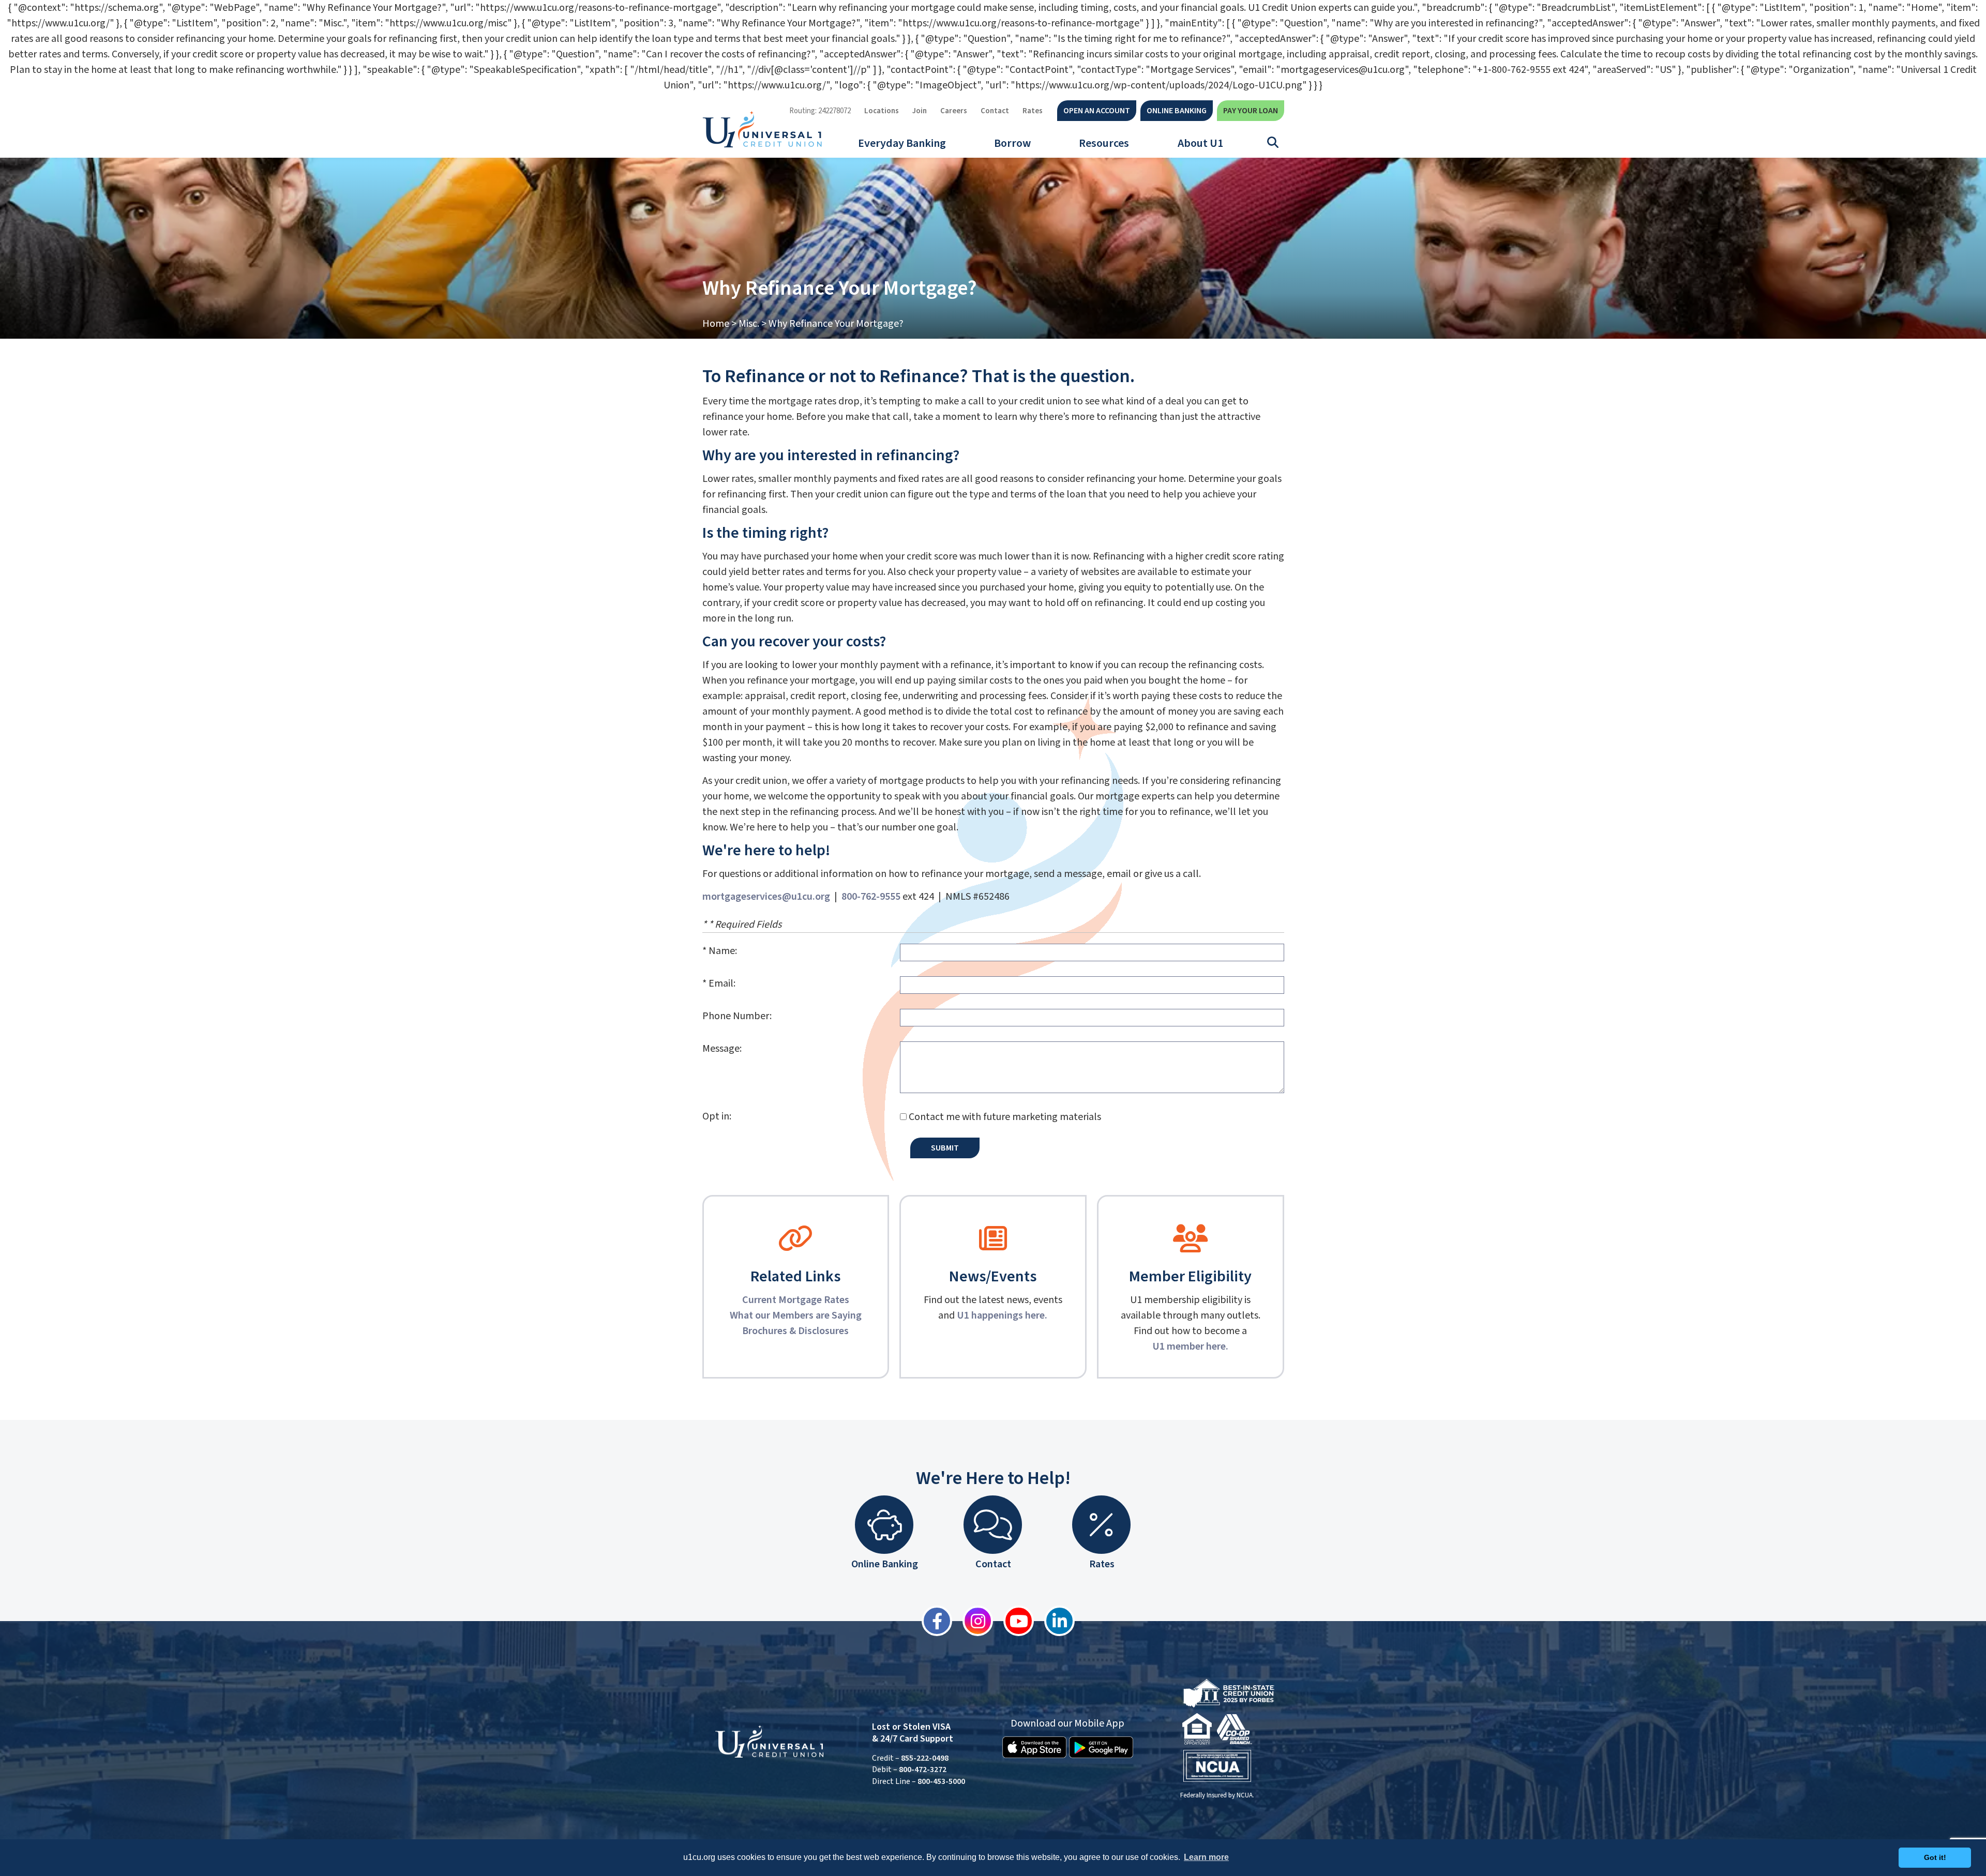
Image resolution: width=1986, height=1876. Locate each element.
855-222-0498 (925, 1758)
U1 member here (1189, 1347)
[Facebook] (932, 1621)
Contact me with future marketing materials (1005, 1117)
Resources (1104, 143)
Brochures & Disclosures (795, 1331)
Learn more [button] (1206, 1857)
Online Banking (1177, 111)
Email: (722, 984)
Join (920, 111)
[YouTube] (1013, 1621)
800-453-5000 (941, 1781)
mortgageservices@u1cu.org (766, 897)
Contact (995, 111)
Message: (722, 1049)
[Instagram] (973, 1621)
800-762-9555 (871, 897)
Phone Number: (737, 1016)
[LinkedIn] (1054, 1621)
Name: (723, 951)
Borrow (1012, 143)
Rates (1033, 111)
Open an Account (1097, 111)
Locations (882, 111)
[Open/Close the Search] (1273, 143)
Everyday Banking (902, 143)
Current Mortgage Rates (796, 1300)
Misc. (749, 324)
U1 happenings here (1001, 1315)
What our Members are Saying (796, 1315)
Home (716, 324)
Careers (954, 111)
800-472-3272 (923, 1769)
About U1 (1200, 143)
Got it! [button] (1935, 1857)
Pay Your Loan (1251, 111)
